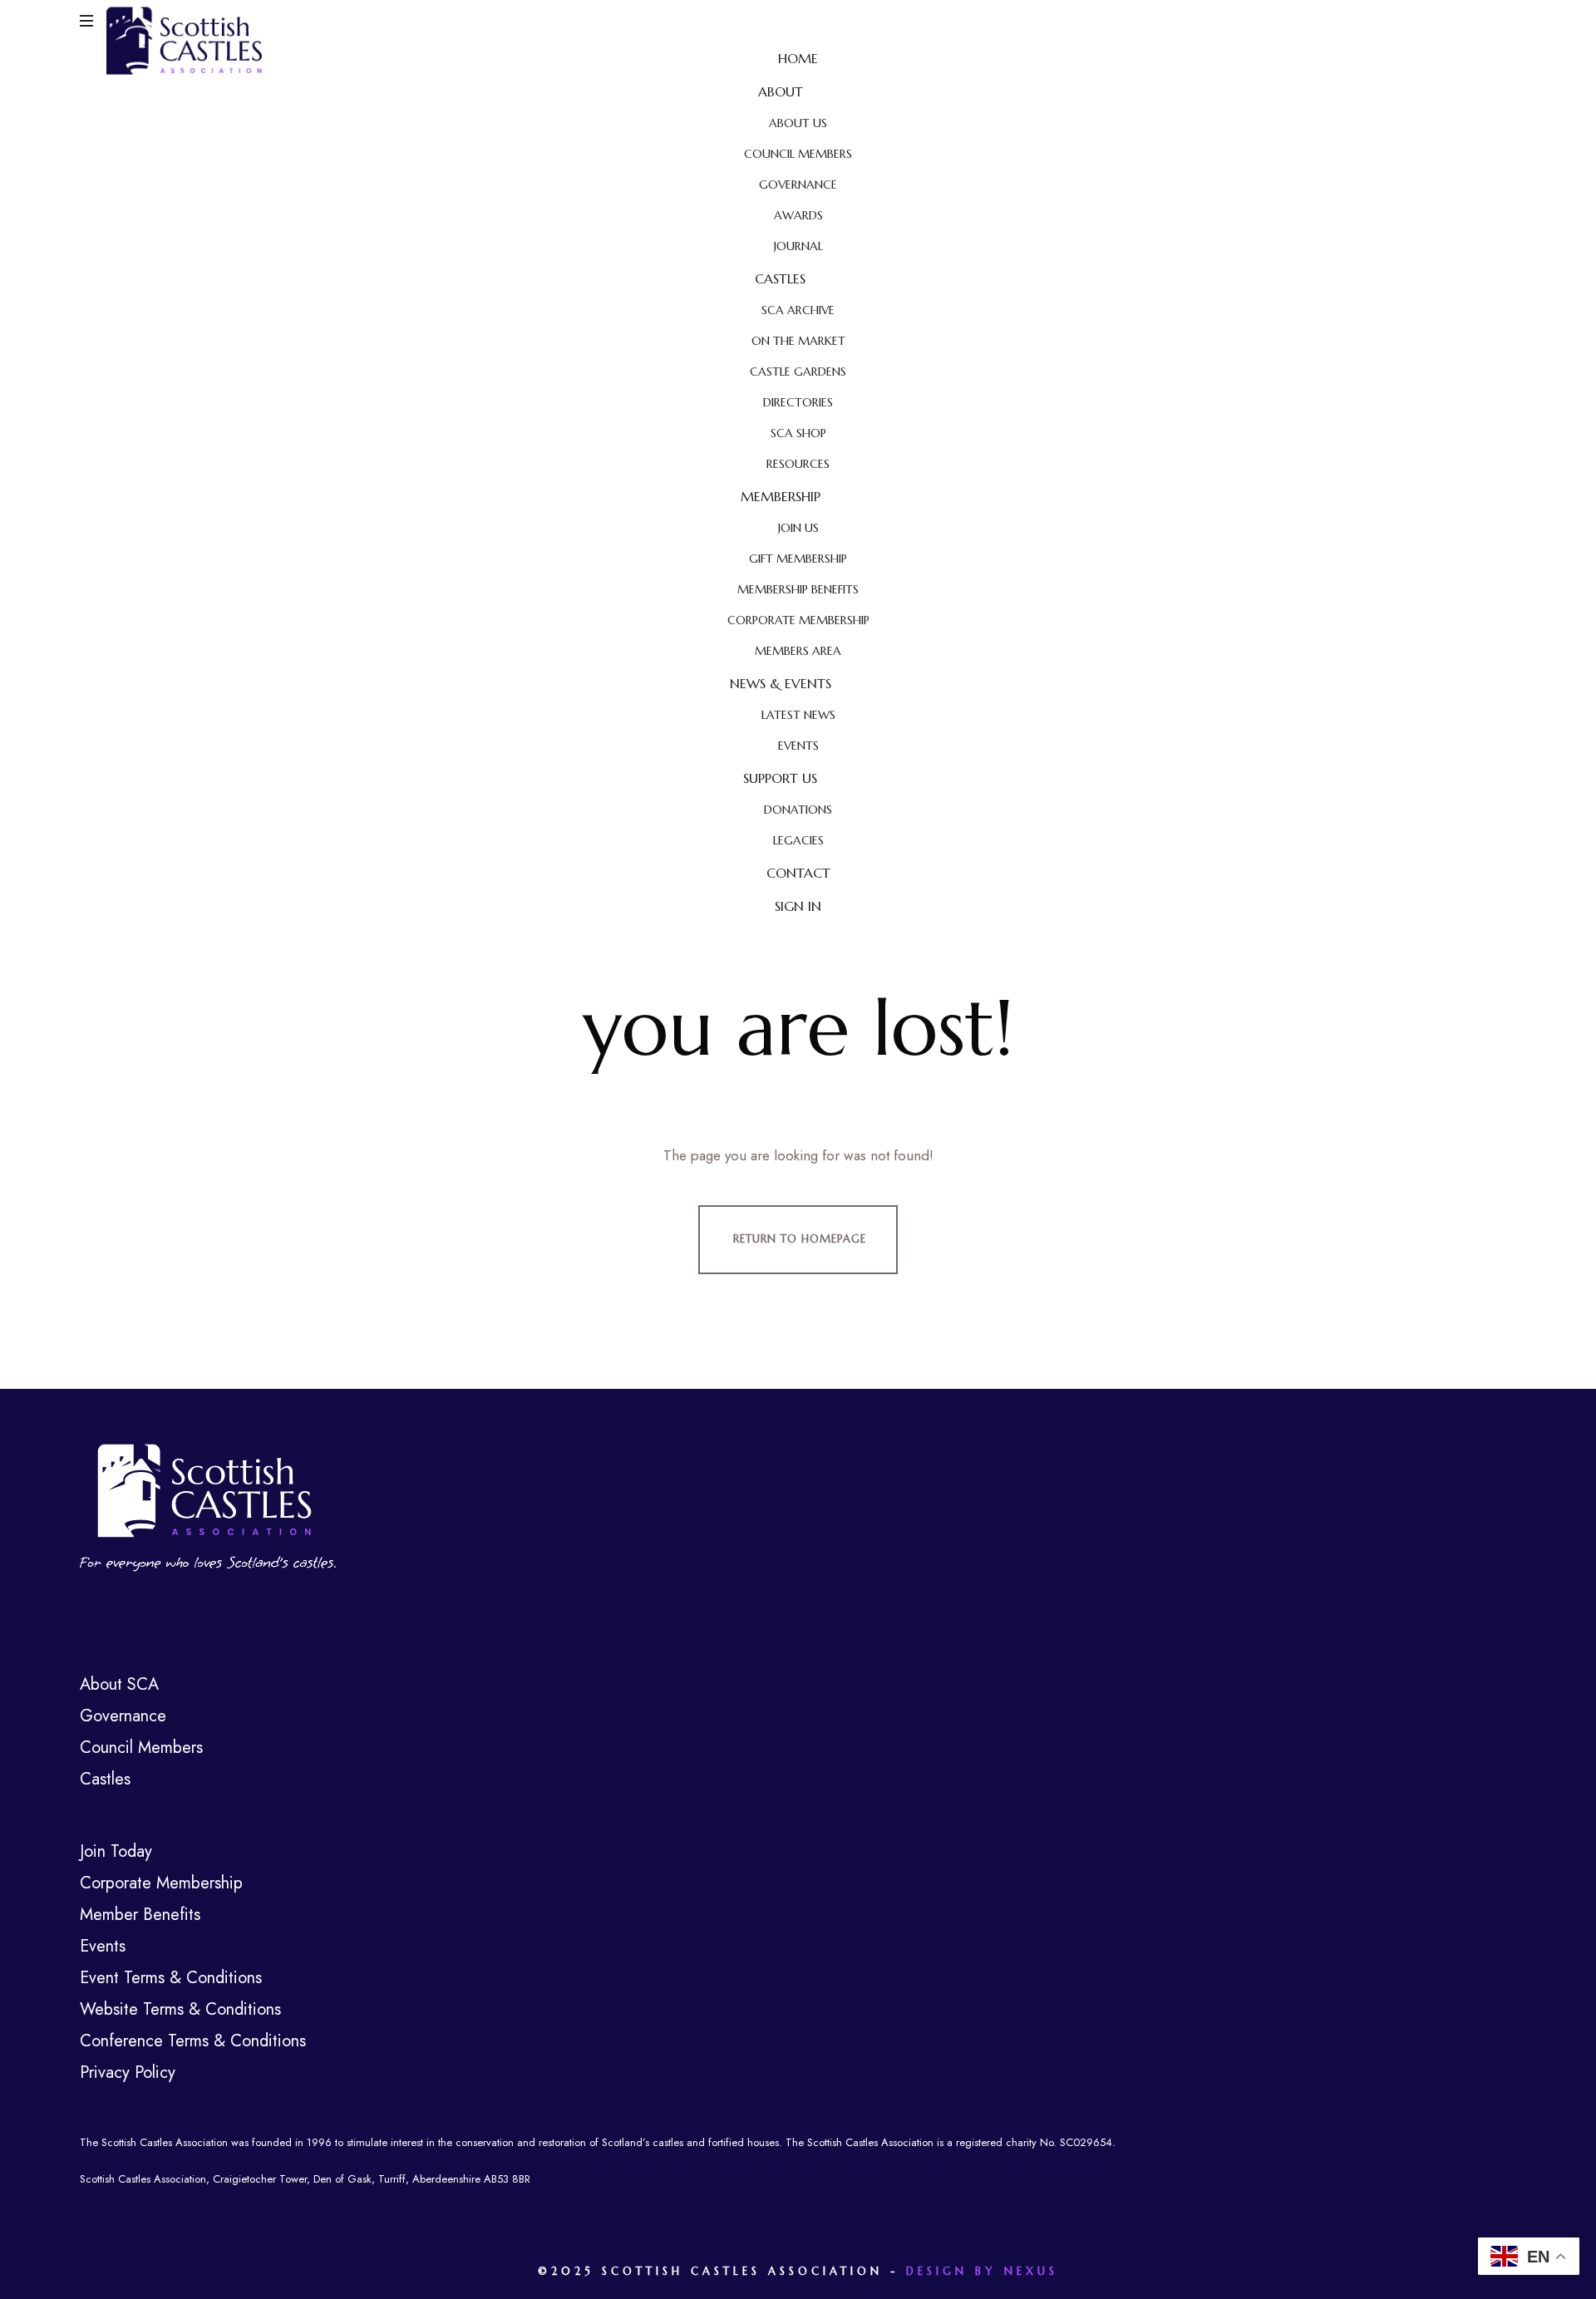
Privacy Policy (128, 2073)
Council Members (141, 1748)
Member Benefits (140, 1915)
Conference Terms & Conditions (193, 2041)
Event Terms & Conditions (171, 1978)
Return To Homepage (800, 1239)
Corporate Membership (161, 1883)
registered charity (996, 2142)
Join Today (116, 1851)
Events (103, 1946)
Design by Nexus (982, 2271)
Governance (123, 1716)
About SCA (119, 1684)
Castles (105, 1779)
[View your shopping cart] (1500, 22)
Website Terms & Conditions (180, 2009)
